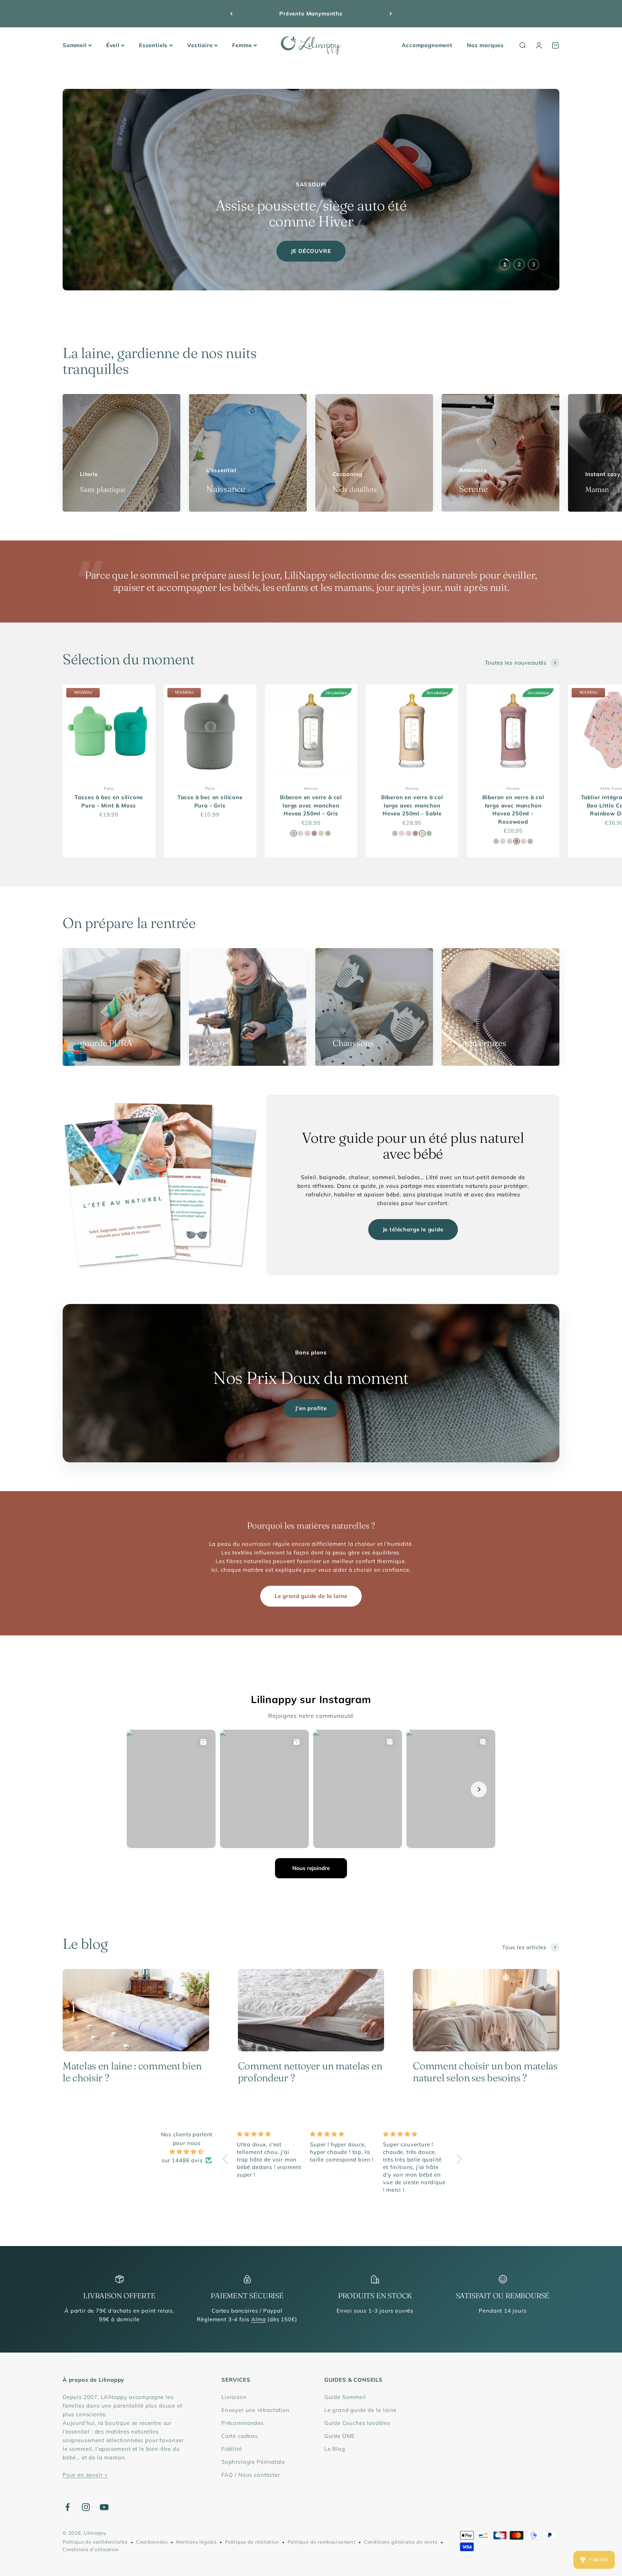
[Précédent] (231, 14)
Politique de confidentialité (95, 2542)
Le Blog (335, 2449)
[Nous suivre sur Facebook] (67, 2507)
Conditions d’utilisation (91, 2549)
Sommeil (75, 45)
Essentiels (153, 45)
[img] (187, 2152)
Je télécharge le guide (413, 1229)
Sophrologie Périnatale (253, 2462)
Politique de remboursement (322, 2542)
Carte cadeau (240, 2436)
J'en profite (311, 1408)
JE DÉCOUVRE (311, 251)
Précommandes (242, 2423)
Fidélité (232, 2449)
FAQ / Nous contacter (251, 2475)
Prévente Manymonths (311, 13)
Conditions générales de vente (401, 2542)
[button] (227, 2159)
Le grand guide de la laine (311, 1596)
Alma (258, 2319)
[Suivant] (391, 14)
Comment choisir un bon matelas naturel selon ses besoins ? (485, 2072)
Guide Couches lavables (357, 2423)
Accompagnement (427, 45)
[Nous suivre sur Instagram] (86, 2507)
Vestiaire (200, 45)
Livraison (234, 2397)
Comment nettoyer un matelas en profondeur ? (310, 2072)
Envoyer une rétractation (256, 2410)
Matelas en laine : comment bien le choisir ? (132, 2072)
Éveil (113, 45)
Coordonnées (152, 2542)
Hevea (311, 788)
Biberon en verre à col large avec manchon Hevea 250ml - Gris (311, 805)
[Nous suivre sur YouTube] (104, 2507)
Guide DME (340, 2436)
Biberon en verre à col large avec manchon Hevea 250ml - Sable (412, 805)
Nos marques (485, 45)
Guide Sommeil (345, 2397)
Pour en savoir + (85, 2475)
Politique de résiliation (252, 2542)
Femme (242, 45)
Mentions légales (196, 2542)
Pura (109, 788)
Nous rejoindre (311, 1868)
